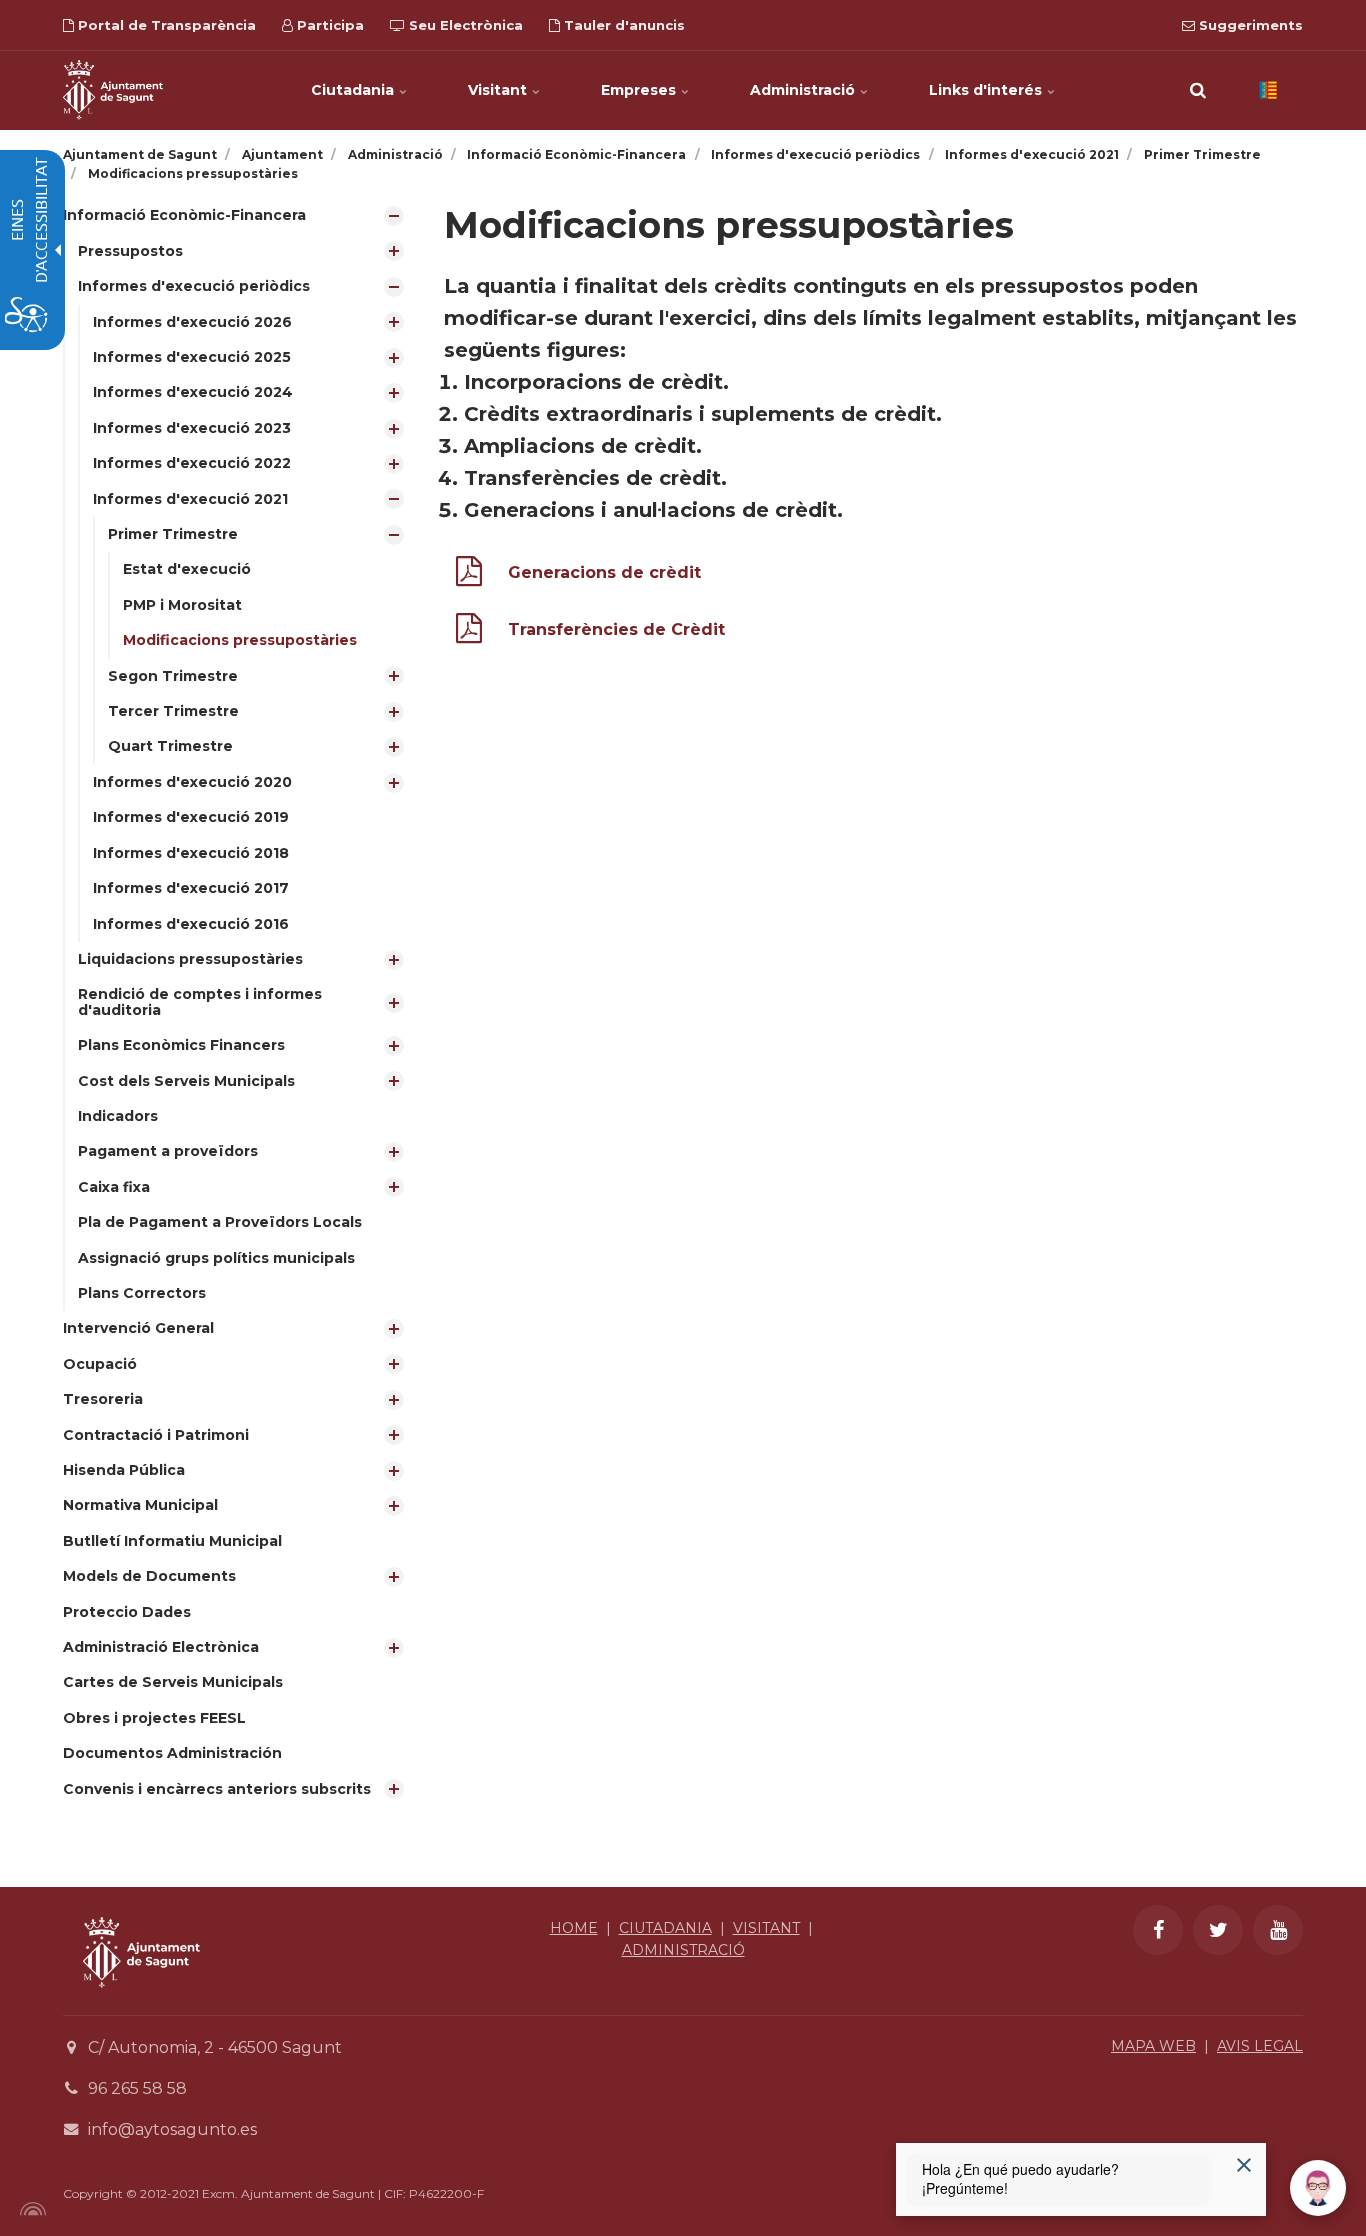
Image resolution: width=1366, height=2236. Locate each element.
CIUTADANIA (665, 1928)
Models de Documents (149, 1576)
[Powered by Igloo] (30, 2209)
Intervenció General (138, 1328)
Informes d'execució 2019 (191, 817)
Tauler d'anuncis (622, 25)
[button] (1198, 90)
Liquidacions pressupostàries (190, 959)
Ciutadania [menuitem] (354, 90)
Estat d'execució (187, 569)
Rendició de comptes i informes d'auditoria (200, 1001)
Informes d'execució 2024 (193, 392)
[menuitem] (238, 754)
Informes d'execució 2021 (190, 499)
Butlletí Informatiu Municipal (172, 1541)
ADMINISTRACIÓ (683, 1950)
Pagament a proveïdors (168, 1151)
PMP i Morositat (182, 605)
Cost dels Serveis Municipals (186, 1081)
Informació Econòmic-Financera (184, 215)
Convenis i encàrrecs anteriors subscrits (217, 1789)
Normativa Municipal (140, 1505)
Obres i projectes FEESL (154, 1718)
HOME (574, 1928)
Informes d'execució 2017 (191, 888)
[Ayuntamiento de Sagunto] (141, 2002)
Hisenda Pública (124, 1470)
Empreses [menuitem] (640, 90)
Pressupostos (130, 251)
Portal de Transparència (165, 25)
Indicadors (118, 1116)
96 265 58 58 (137, 2088)
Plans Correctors (142, 1293)
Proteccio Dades (127, 1612)
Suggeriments (1249, 25)
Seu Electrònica (464, 25)
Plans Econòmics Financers (181, 1045)
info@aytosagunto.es (172, 2129)
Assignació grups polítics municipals (216, 1258)
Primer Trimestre (173, 534)
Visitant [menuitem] (499, 90)
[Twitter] (1218, 1930)
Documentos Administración (172, 1753)
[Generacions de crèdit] (469, 575)
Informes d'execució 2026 (192, 322)
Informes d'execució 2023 (192, 428)
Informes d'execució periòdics (194, 286)
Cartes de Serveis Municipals (173, 1682)
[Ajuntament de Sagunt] (113, 90)
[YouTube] (1278, 1930)
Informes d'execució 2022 (192, 463)
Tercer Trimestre (173, 711)
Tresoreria (103, 1399)
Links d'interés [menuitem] (987, 90)
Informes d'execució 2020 (192, 782)
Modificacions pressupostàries (240, 640)
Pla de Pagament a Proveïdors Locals (220, 1222)
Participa (328, 25)
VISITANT (766, 1928)
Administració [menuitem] (804, 90)
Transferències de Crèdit (616, 629)
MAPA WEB (1153, 2046)
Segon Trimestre (173, 676)
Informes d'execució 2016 (191, 924)
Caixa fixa (114, 1187)
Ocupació (100, 1364)
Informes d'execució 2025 (192, 357)
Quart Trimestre (170, 746)
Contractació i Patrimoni (156, 1435)
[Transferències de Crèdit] (469, 632)
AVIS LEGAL (1260, 2046)
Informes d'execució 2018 (191, 853)
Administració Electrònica (161, 1647)
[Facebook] (1158, 1930)
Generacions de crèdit (604, 572)
